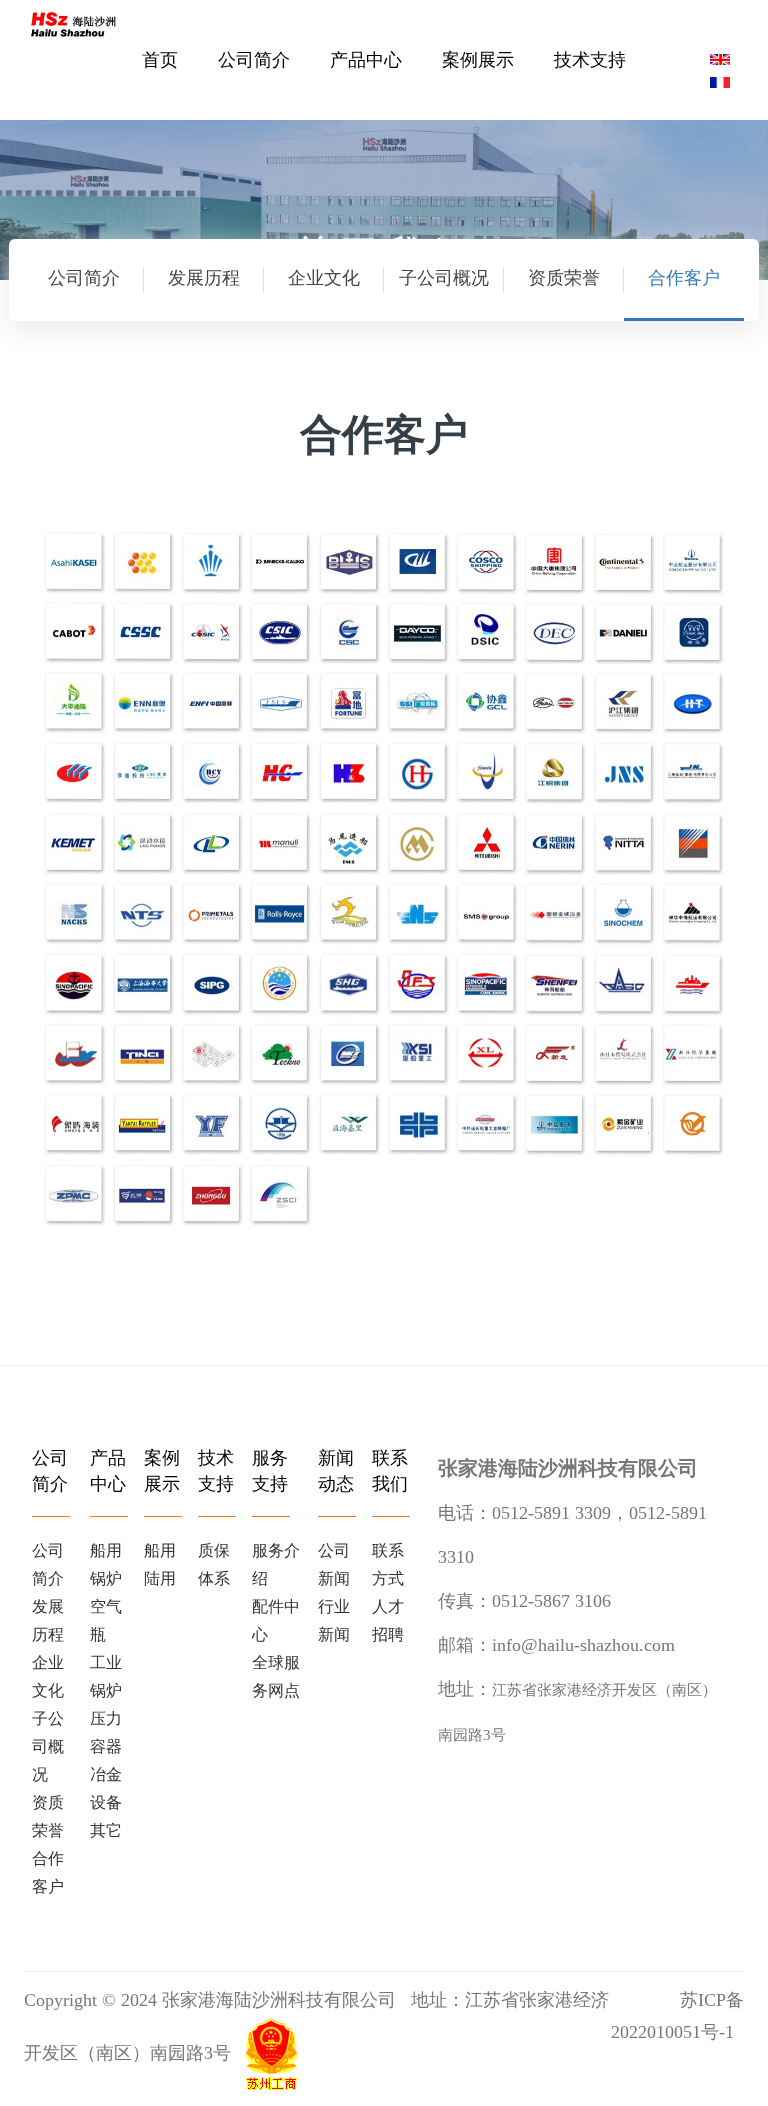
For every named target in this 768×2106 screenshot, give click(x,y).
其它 (106, 1830)
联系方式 (388, 1564)
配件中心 (276, 1620)
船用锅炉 (106, 1564)
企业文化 (324, 278)
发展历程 (204, 278)
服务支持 (270, 1471)
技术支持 (590, 60)
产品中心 (366, 60)
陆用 (160, 1578)
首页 (160, 60)
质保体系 (214, 1564)
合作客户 (684, 278)
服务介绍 (276, 1564)
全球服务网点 (276, 1676)
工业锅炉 (106, 1676)
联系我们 (390, 1471)
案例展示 (478, 60)
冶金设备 (106, 1788)
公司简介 (254, 60)
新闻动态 (336, 1471)
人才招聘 (388, 1620)
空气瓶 (106, 1620)
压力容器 (106, 1732)
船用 (160, 1550)
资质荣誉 (564, 278)
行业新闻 (334, 1620)
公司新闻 (334, 1564)
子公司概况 (444, 278)
